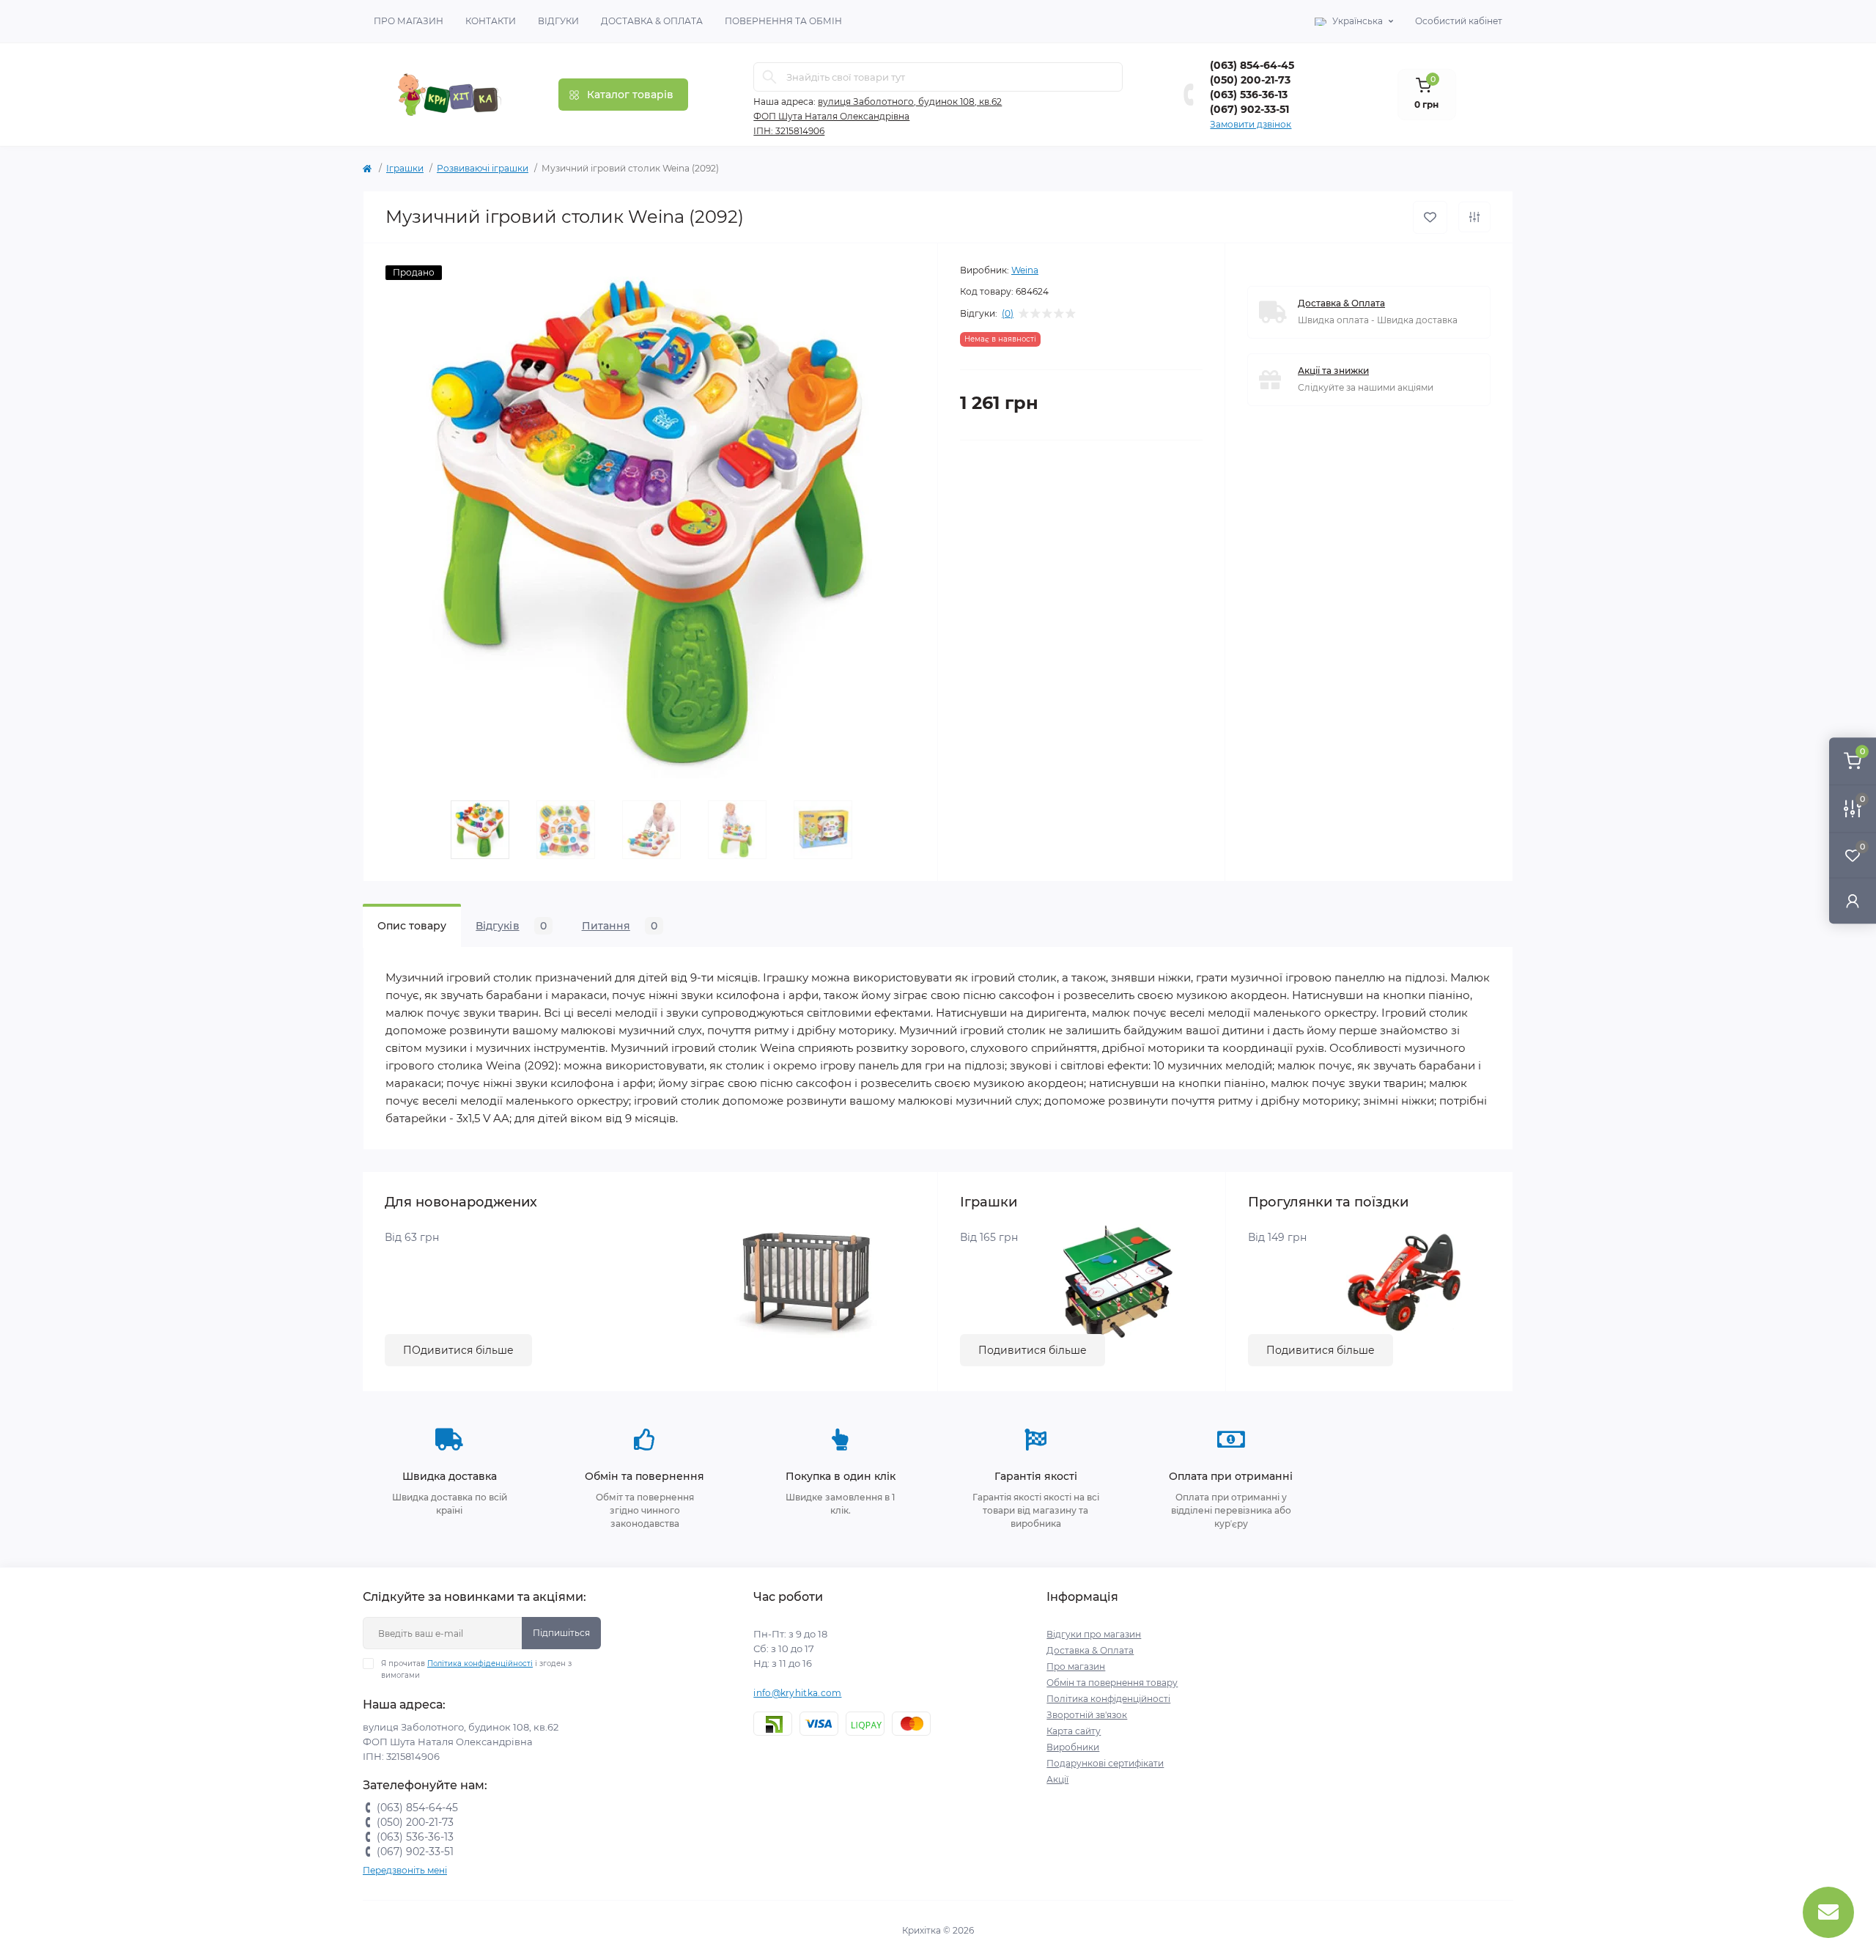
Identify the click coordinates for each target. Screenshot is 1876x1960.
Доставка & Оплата (652, 21)
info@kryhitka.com (797, 1693)
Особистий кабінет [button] (1459, 21)
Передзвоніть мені (405, 1870)
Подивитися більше (1033, 1350)
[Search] (769, 77)
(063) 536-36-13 (1249, 95)
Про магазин (409, 21)
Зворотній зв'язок (1087, 1715)
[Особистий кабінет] (1853, 900)
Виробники (1073, 1747)
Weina (1025, 270)
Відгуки (558, 21)
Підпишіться (561, 1633)
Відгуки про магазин (1094, 1634)
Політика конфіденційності (480, 1664)
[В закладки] (1430, 217)
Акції (1057, 1779)
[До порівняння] (1474, 217)
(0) (1008, 314)
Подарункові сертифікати (1105, 1763)
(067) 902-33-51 (1249, 109)
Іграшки (405, 168)
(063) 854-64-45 (1252, 65)
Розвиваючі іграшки (483, 168)
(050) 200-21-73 (1250, 80)
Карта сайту (1074, 1731)
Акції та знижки (1333, 371)
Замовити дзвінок (1251, 124)
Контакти (491, 21)
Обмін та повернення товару (1112, 1683)
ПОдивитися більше (458, 1350)
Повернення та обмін (783, 21)
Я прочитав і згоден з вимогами (476, 1669)
